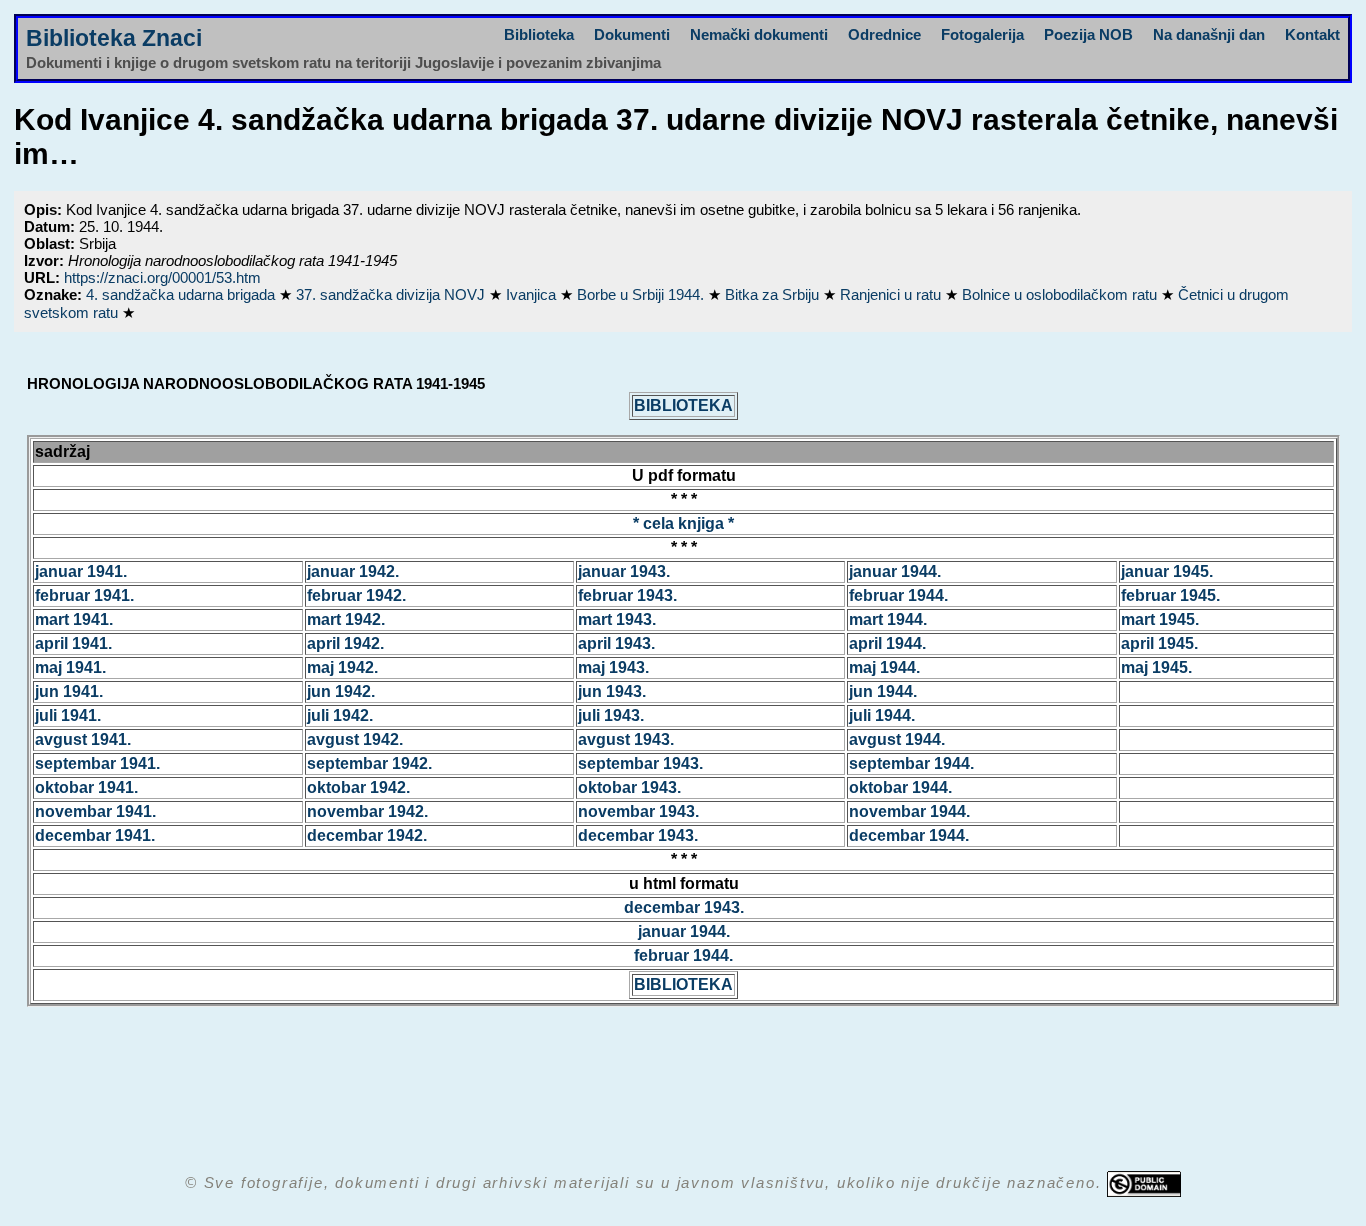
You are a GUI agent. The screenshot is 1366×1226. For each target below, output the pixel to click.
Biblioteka (539, 34)
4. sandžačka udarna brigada (182, 294)
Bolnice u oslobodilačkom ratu (1061, 294)
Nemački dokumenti (759, 34)
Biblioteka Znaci (114, 38)
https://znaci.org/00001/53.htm (162, 277)
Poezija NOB (1088, 34)
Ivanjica (533, 294)
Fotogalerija (982, 34)
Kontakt (1312, 34)
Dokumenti (632, 34)
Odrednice (884, 34)
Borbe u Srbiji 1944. (642, 294)
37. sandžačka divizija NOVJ (392, 294)
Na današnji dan (1209, 34)
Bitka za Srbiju (774, 294)
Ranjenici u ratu (892, 294)
